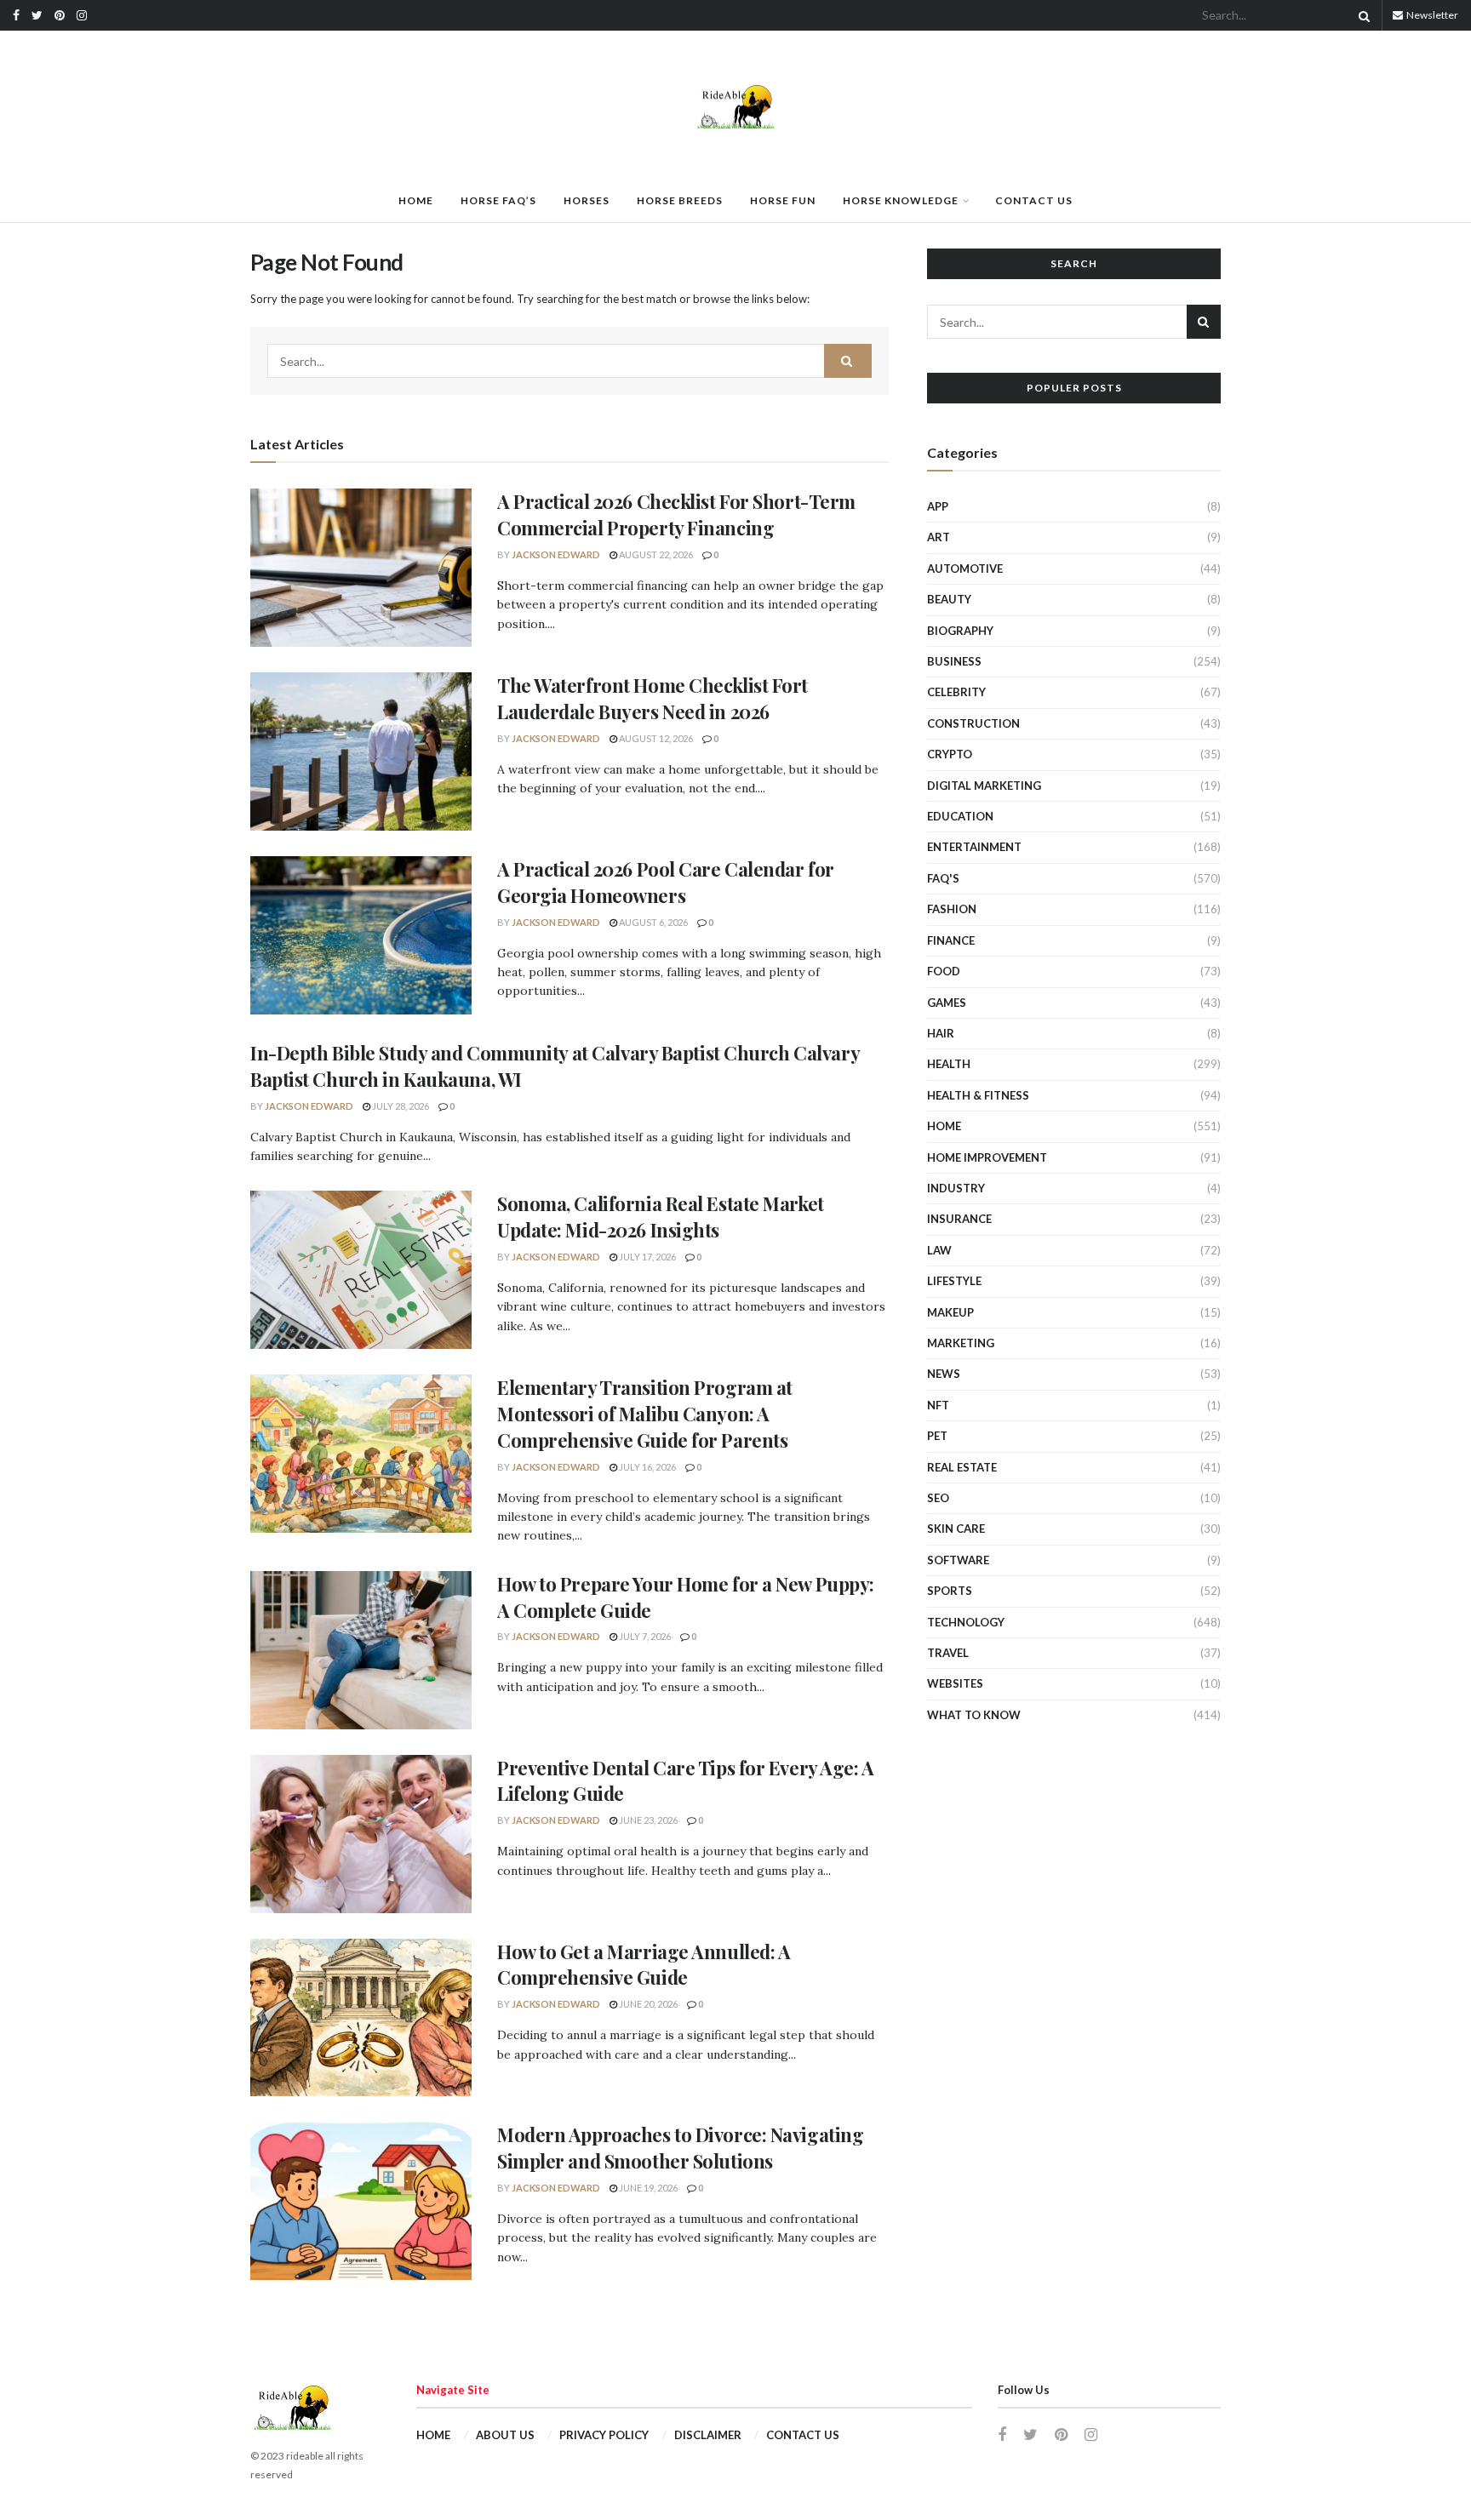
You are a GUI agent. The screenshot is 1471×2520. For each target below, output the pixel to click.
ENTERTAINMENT (974, 847)
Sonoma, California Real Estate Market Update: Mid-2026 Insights (661, 1217)
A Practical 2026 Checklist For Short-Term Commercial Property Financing (676, 514)
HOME (416, 200)
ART (939, 537)
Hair (941, 1033)
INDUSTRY (956, 1188)
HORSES (587, 200)
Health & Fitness (978, 1095)
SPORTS (950, 1591)
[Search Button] (1361, 15)
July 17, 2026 (647, 1257)
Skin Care (956, 1529)
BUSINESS (954, 661)
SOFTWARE (958, 1560)
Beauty (949, 599)
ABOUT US (505, 2435)
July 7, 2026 (644, 1636)
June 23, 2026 (647, 1820)
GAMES (947, 1003)
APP (938, 506)
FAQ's (943, 878)
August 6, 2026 (653, 922)
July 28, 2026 (400, 1106)
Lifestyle (954, 1281)
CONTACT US (1034, 200)
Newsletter (1431, 15)
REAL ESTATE (962, 1467)
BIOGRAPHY (960, 631)
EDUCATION (960, 816)
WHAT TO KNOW (974, 1715)
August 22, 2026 (655, 554)
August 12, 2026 (655, 738)
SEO (938, 1498)
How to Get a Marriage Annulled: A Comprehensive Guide (644, 1965)
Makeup (950, 1312)
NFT (938, 1405)
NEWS (944, 1374)
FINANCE (951, 940)
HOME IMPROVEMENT (987, 1157)
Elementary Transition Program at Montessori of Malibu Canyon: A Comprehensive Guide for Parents (645, 1414)
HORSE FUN (783, 200)
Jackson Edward (556, 554)
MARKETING (961, 1343)
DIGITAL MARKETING (984, 786)
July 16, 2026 (647, 1467)
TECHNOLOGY (966, 1622)
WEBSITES (955, 1683)
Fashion (952, 909)
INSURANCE (959, 1219)
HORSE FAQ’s (498, 200)
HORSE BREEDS (680, 200)
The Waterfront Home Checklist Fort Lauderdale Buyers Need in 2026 (653, 698)
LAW (939, 1250)
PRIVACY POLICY (604, 2435)
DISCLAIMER (708, 2435)
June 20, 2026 (647, 2004)
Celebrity (956, 692)
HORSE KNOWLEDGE (901, 200)
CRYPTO (950, 754)
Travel (948, 1653)
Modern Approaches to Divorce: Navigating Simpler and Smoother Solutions (680, 2148)
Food (944, 971)
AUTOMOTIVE (965, 569)
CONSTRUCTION (973, 723)
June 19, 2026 (647, 2188)
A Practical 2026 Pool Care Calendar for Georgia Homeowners (666, 882)
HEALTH (949, 1064)
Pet (937, 1436)
